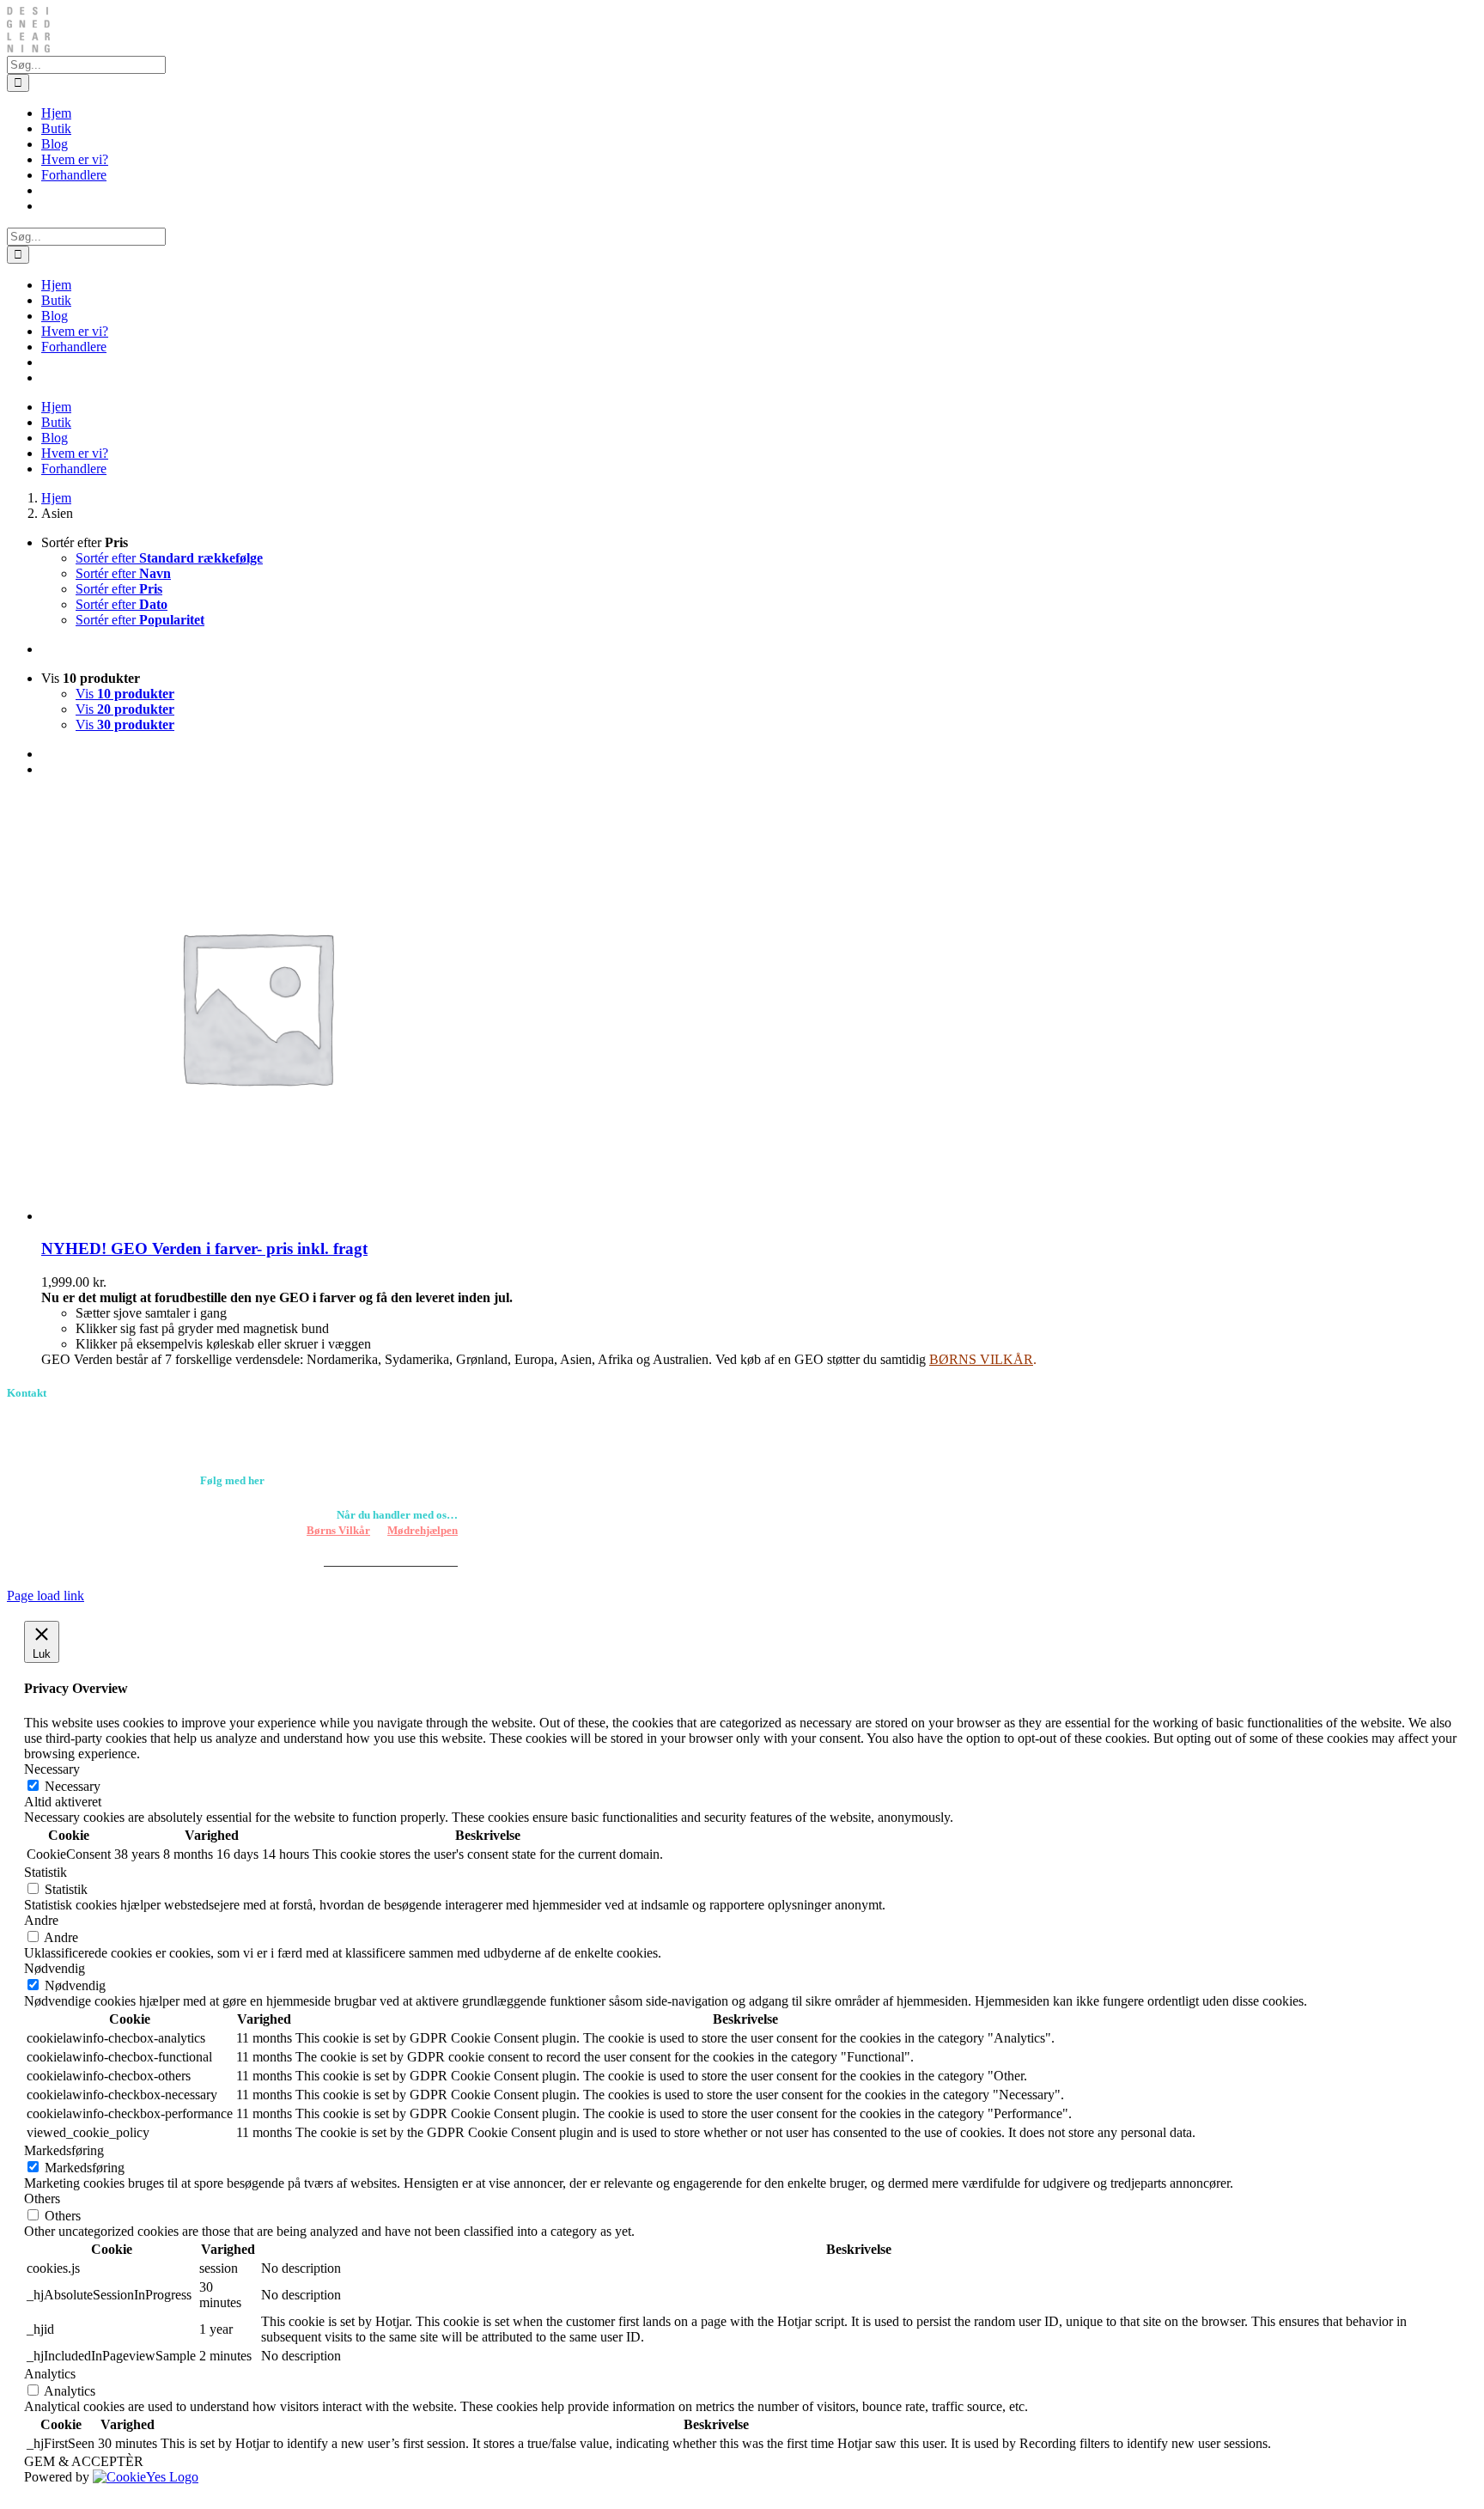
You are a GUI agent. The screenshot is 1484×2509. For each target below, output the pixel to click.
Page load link (46, 1596)
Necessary (73, 1786)
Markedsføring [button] (64, 2150)
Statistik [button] (46, 1872)
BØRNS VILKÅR (981, 1359)
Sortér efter (169, 558)
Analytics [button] (50, 2374)
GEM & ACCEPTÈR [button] (84, 2461)
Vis (125, 694)
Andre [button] (41, 1920)
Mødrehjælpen (423, 1530)
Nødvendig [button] (55, 1968)
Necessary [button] (52, 1769)
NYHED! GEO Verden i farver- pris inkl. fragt (204, 1248)
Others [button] (42, 2198)
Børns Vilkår (338, 1530)
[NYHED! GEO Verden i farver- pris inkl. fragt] (256, 1216)
